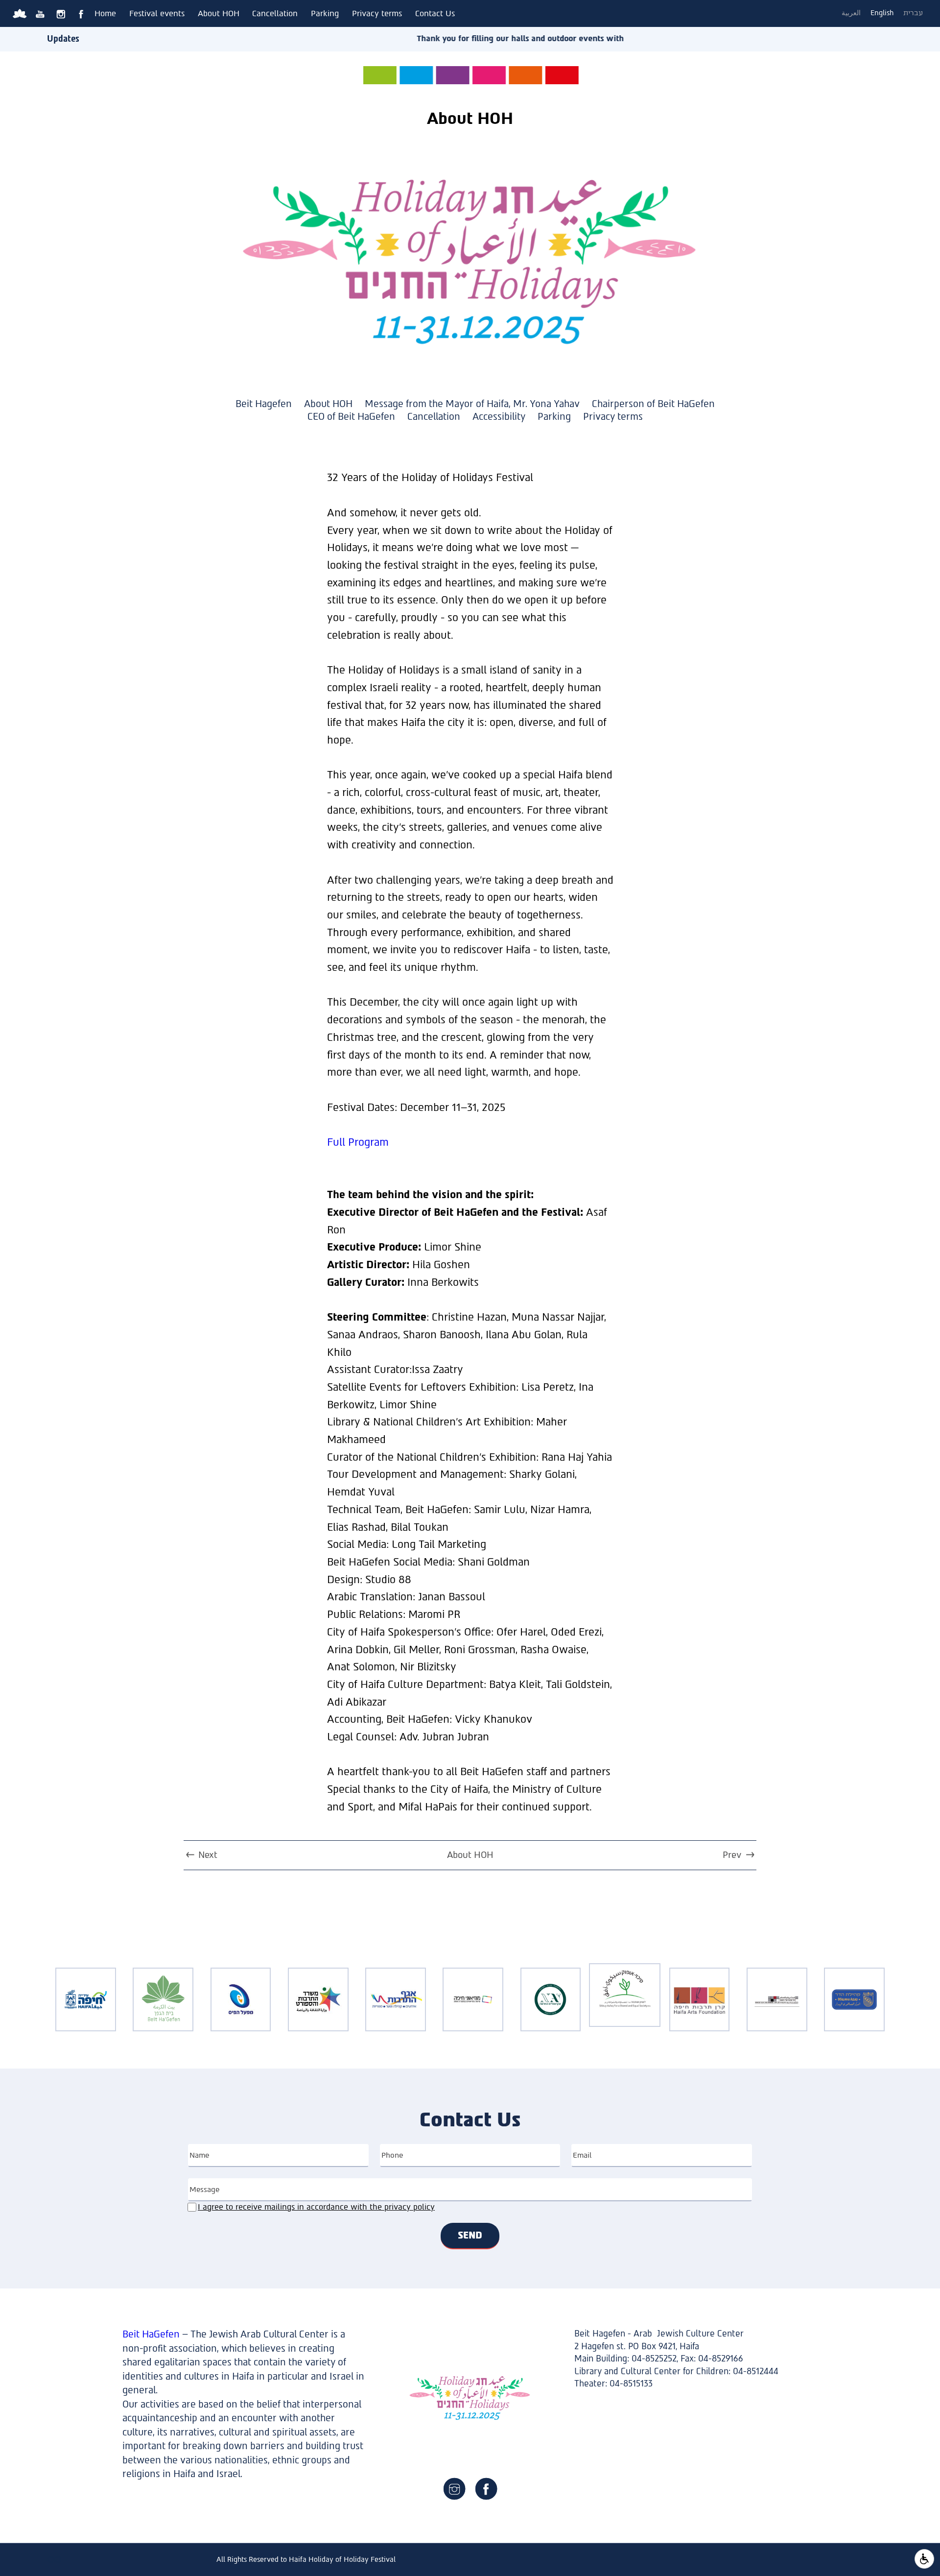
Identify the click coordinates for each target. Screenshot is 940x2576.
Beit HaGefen (151, 2334)
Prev (732, 1855)
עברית (913, 13)
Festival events (157, 13)
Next (208, 1855)
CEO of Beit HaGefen (351, 417)
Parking (325, 13)
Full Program (358, 1142)
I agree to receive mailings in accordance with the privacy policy (316, 2207)
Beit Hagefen (264, 404)
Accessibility (499, 417)
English (882, 13)
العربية (851, 13)
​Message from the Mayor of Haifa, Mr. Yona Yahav (472, 404)
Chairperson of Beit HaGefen (653, 404)
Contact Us (435, 13)
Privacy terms (377, 13)
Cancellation (275, 13)
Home (105, 13)
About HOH (219, 13)
